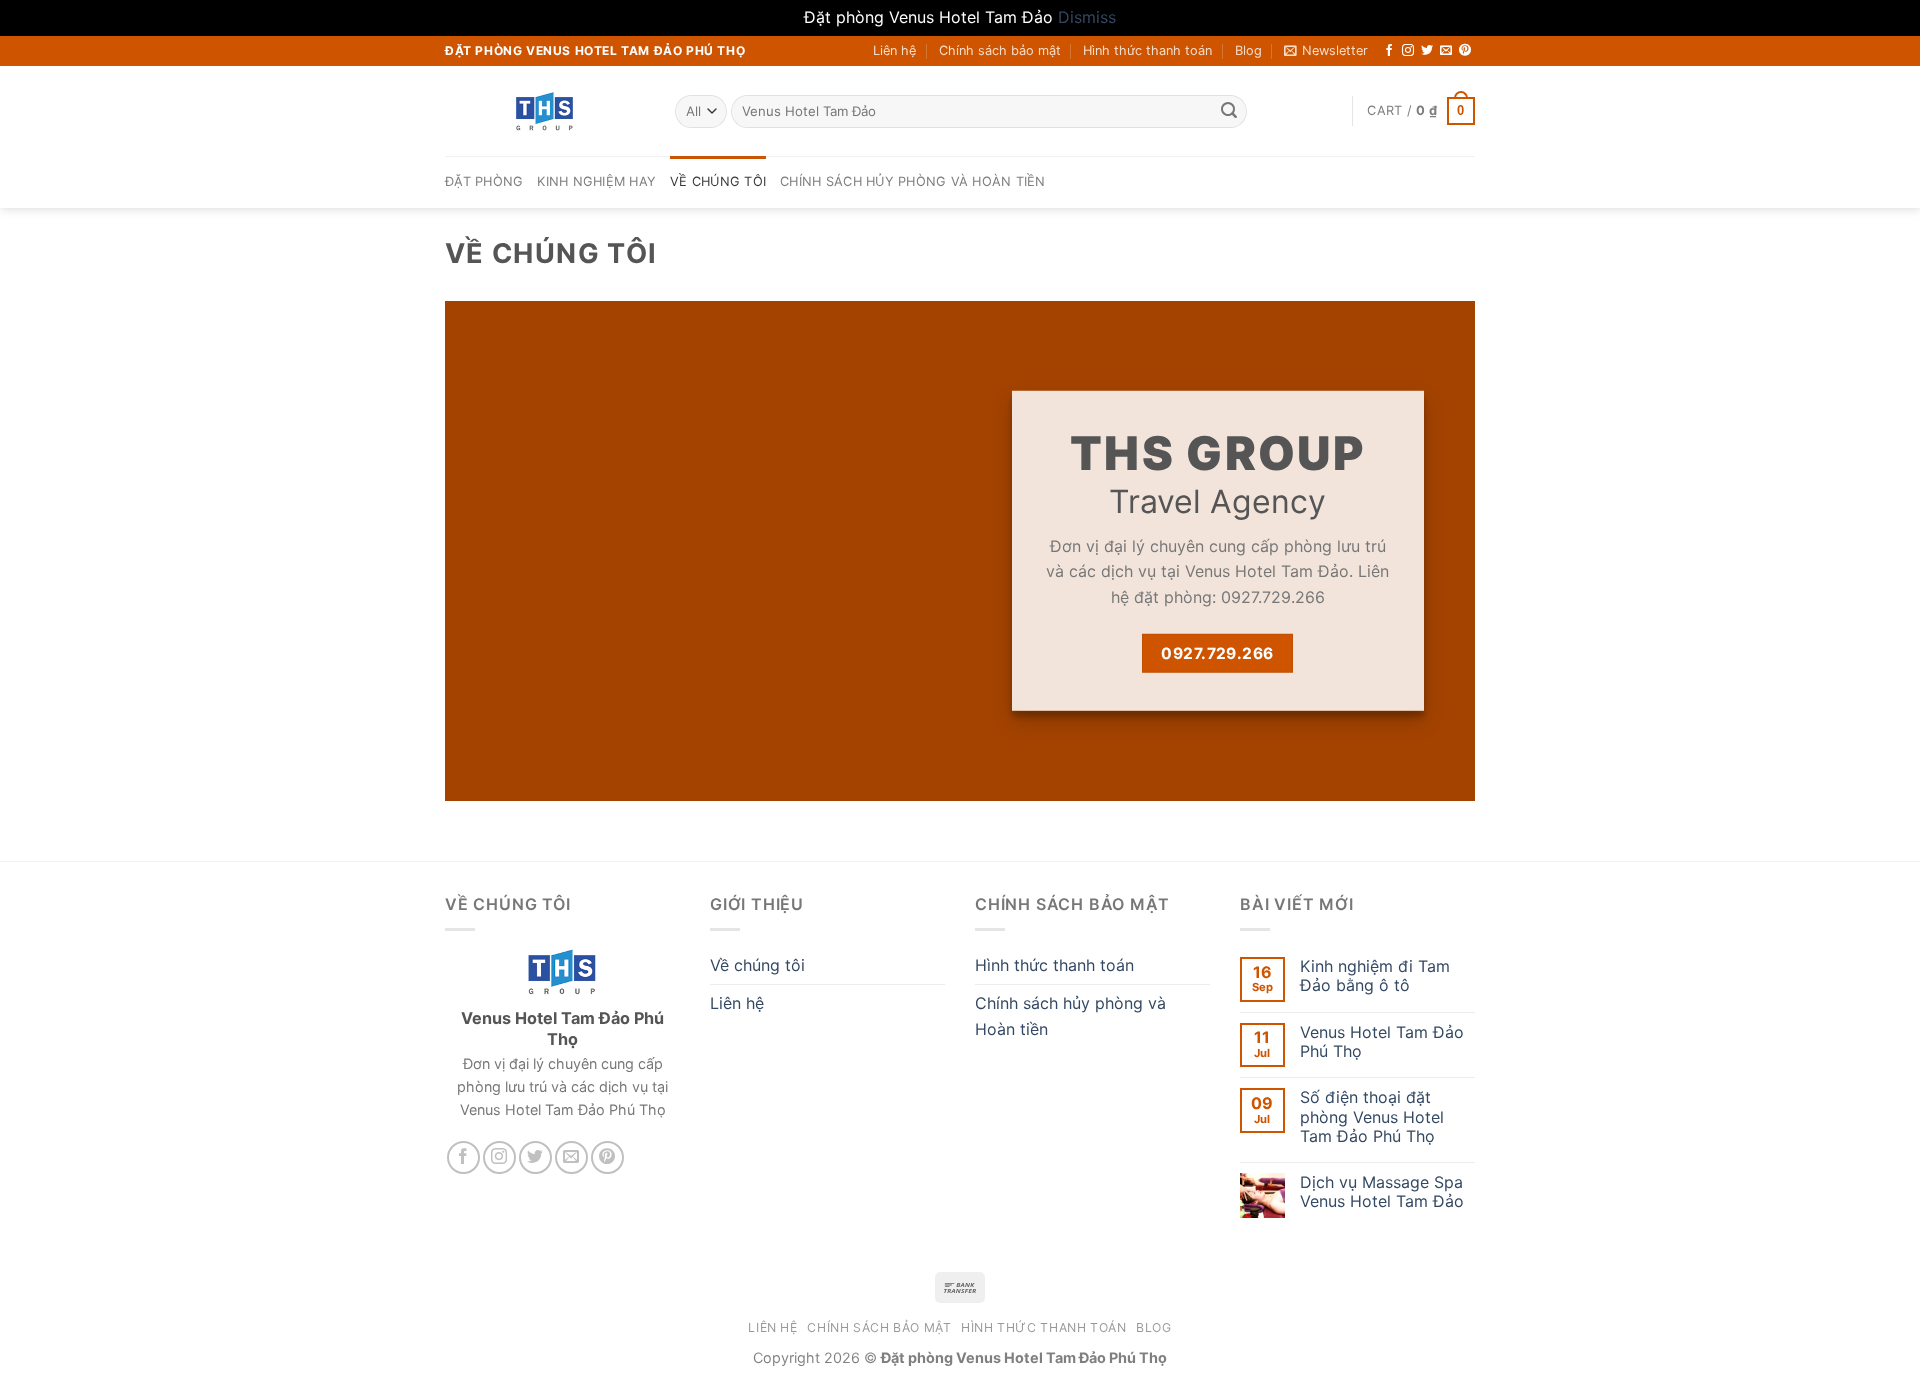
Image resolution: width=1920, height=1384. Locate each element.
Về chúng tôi (718, 181)
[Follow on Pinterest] (1465, 51)
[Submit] (1229, 111)
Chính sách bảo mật (1000, 50)
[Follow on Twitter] (1427, 51)
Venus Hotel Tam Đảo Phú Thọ (1382, 1042)
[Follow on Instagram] (1408, 51)
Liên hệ (894, 50)
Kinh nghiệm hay (596, 181)
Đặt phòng (484, 181)
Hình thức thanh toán (1147, 50)
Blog (1248, 50)
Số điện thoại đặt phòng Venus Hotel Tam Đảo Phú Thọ (1372, 1116)
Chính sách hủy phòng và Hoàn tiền (912, 181)
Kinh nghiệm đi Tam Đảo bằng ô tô (1375, 976)
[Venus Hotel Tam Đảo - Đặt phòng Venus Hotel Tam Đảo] (545, 111)
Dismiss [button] (1087, 17)
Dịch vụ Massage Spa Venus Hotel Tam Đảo (1382, 1192)
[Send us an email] (1446, 51)
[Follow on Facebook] (1389, 51)
